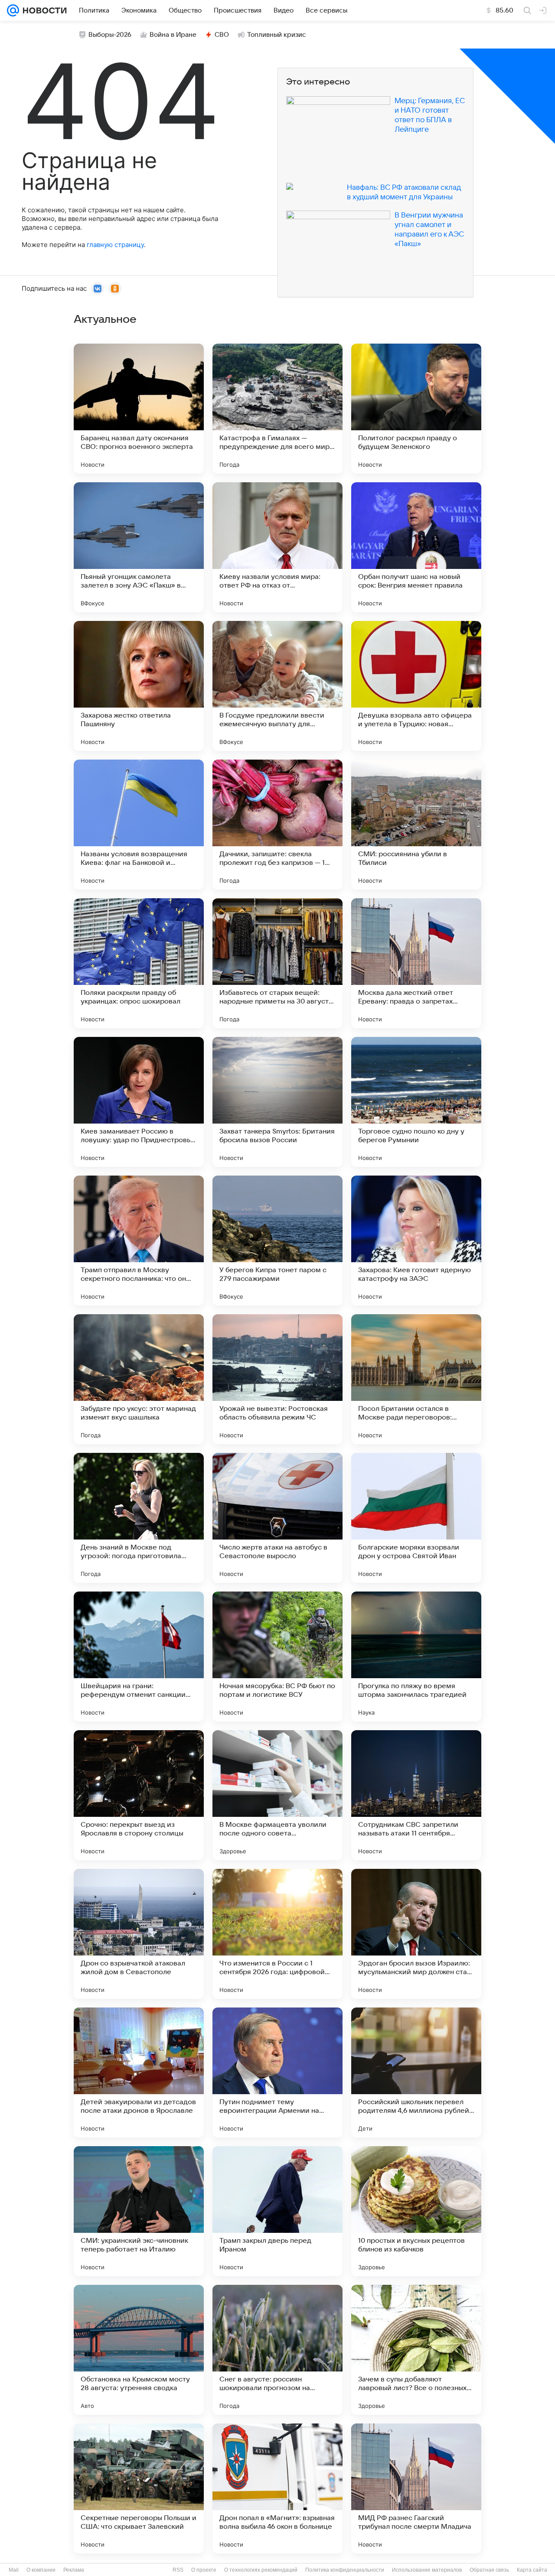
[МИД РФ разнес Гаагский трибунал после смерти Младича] (416, 2488)
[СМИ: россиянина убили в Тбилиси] (416, 825)
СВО (222, 35)
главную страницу (115, 245)
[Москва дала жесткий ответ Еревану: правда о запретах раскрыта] (416, 963)
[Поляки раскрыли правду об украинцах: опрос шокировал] (139, 963)
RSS (178, 2570)
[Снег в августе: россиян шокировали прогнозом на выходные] (277, 2350)
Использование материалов (427, 2570)
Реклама (74, 2570)
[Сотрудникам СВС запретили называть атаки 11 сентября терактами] (416, 1795)
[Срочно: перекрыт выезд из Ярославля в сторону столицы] (139, 1795)
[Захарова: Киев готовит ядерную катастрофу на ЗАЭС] (416, 1241)
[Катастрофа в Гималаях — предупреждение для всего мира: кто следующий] (277, 409)
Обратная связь (489, 2570)
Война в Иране (173, 35)
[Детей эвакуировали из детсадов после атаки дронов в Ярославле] (139, 2072)
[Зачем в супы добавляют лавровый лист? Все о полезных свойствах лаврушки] (416, 2350)
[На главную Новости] (43, 10)
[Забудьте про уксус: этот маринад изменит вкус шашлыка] (139, 1379)
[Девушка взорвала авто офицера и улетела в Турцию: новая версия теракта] (416, 686)
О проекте (204, 2570)
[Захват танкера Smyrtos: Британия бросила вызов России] (277, 1102)
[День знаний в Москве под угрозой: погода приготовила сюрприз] (139, 1518)
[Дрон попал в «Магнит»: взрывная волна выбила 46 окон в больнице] (277, 2488)
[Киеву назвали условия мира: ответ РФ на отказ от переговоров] (277, 547)
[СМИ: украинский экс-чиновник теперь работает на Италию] (139, 2211)
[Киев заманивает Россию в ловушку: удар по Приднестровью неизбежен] (139, 1102)
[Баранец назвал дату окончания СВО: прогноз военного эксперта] (139, 409)
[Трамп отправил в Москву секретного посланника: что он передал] (139, 1241)
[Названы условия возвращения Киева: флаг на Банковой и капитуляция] (139, 825)
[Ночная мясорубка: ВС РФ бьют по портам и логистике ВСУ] (277, 1657)
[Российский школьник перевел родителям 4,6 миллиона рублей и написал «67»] (416, 2072)
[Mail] (13, 10)
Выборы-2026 (110, 35)
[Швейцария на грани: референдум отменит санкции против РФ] (139, 1657)
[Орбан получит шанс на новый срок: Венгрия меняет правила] (416, 547)
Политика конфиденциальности (345, 2570)
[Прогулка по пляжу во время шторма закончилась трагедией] (416, 1657)
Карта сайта (532, 2570)
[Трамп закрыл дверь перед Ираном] (277, 2211)
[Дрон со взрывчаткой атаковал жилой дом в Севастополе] (139, 1934)
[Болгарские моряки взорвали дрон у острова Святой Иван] (416, 1518)
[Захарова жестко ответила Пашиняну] (139, 686)
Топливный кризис (277, 35)
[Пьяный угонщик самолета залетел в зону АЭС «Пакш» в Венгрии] (139, 547)
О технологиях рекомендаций (261, 2570)
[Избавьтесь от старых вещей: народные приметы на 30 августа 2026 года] (277, 963)
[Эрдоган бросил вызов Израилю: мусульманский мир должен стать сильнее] (416, 1934)
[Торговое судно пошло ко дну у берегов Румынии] (416, 1102)
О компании (41, 2570)
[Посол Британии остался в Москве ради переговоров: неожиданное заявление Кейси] (416, 1379)
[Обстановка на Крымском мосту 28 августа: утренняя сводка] (139, 2350)
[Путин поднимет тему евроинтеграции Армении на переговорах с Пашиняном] (277, 2072)
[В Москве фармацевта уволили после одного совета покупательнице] (277, 1795)
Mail (14, 2570)
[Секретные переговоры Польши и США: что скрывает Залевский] (139, 2488)
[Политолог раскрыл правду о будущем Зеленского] (416, 409)
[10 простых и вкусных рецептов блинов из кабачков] (416, 2211)
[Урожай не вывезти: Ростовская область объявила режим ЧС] (277, 1379)
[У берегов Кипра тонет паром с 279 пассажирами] (277, 1241)
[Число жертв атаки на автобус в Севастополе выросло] (277, 1518)
